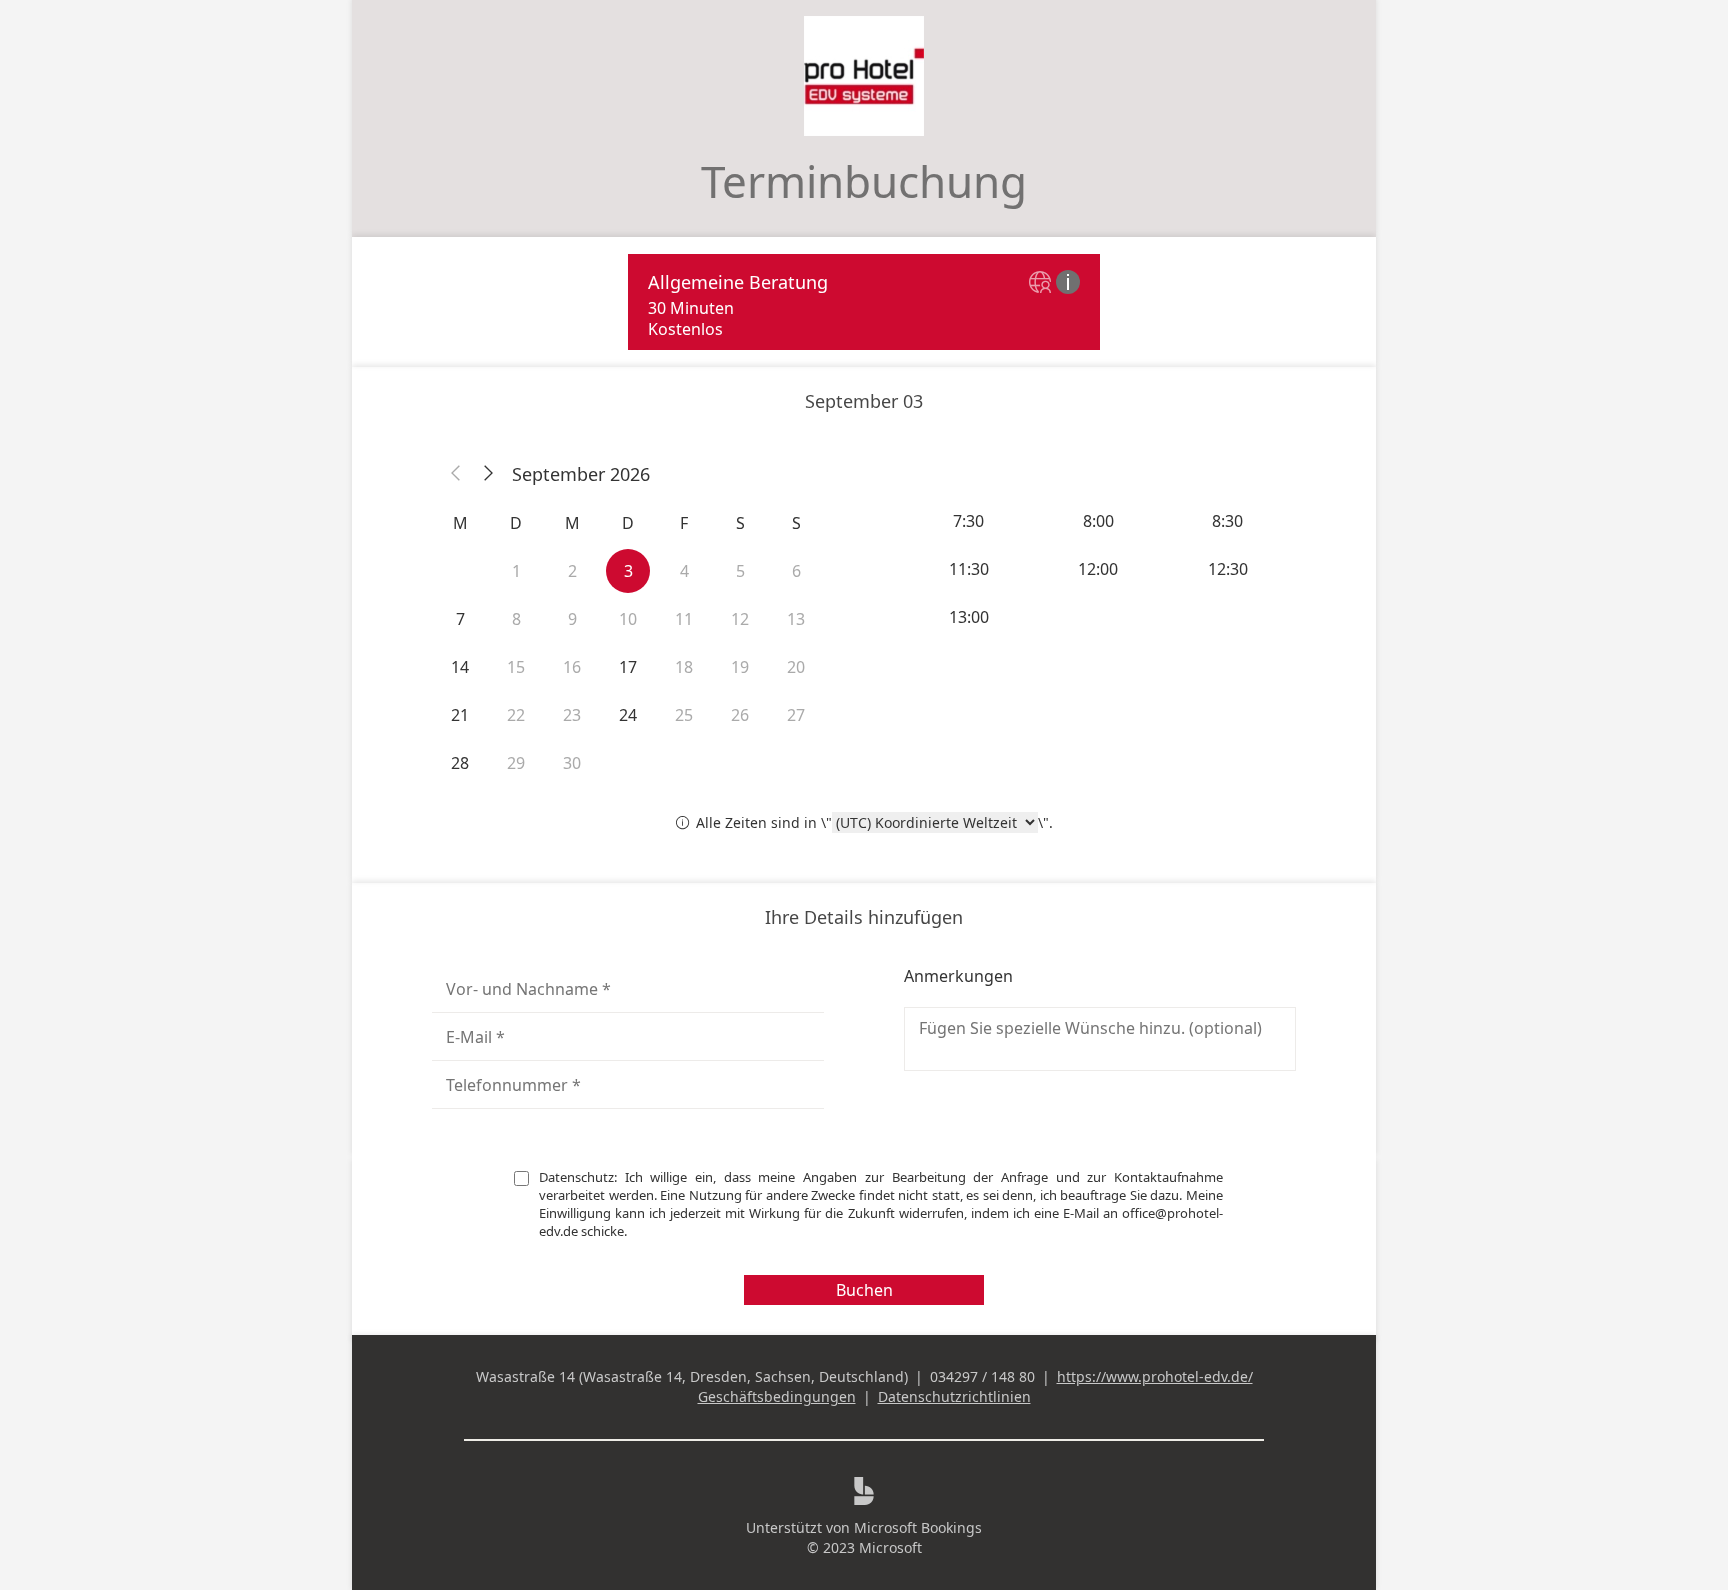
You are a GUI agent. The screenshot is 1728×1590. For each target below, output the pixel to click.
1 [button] (516, 571)
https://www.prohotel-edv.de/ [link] (1155, 1376)
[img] (1042, 283)
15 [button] (516, 667)
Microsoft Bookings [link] (918, 1527)
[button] (456, 474)
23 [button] (572, 715)
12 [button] (740, 619)
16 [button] (572, 667)
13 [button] (796, 619)
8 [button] (516, 619)
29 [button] (516, 763)
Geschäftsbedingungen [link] (777, 1396)
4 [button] (684, 571)
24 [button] (628, 715)
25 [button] (684, 715)
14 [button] (460, 667)
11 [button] (684, 619)
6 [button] (796, 571)
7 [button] (460, 619)
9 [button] (572, 619)
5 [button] (740, 571)
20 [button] (796, 667)
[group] (1100, 569)
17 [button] (628, 667)
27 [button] (796, 715)
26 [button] (740, 715)
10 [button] (628, 619)
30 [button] (572, 763)
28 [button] (460, 763)
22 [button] (516, 715)
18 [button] (684, 667)
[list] (864, 302)
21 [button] (460, 715)
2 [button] (572, 571)
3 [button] (628, 571)
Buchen (864, 1290)
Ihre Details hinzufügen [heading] (864, 917)
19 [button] (740, 667)
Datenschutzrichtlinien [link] (954, 1396)
